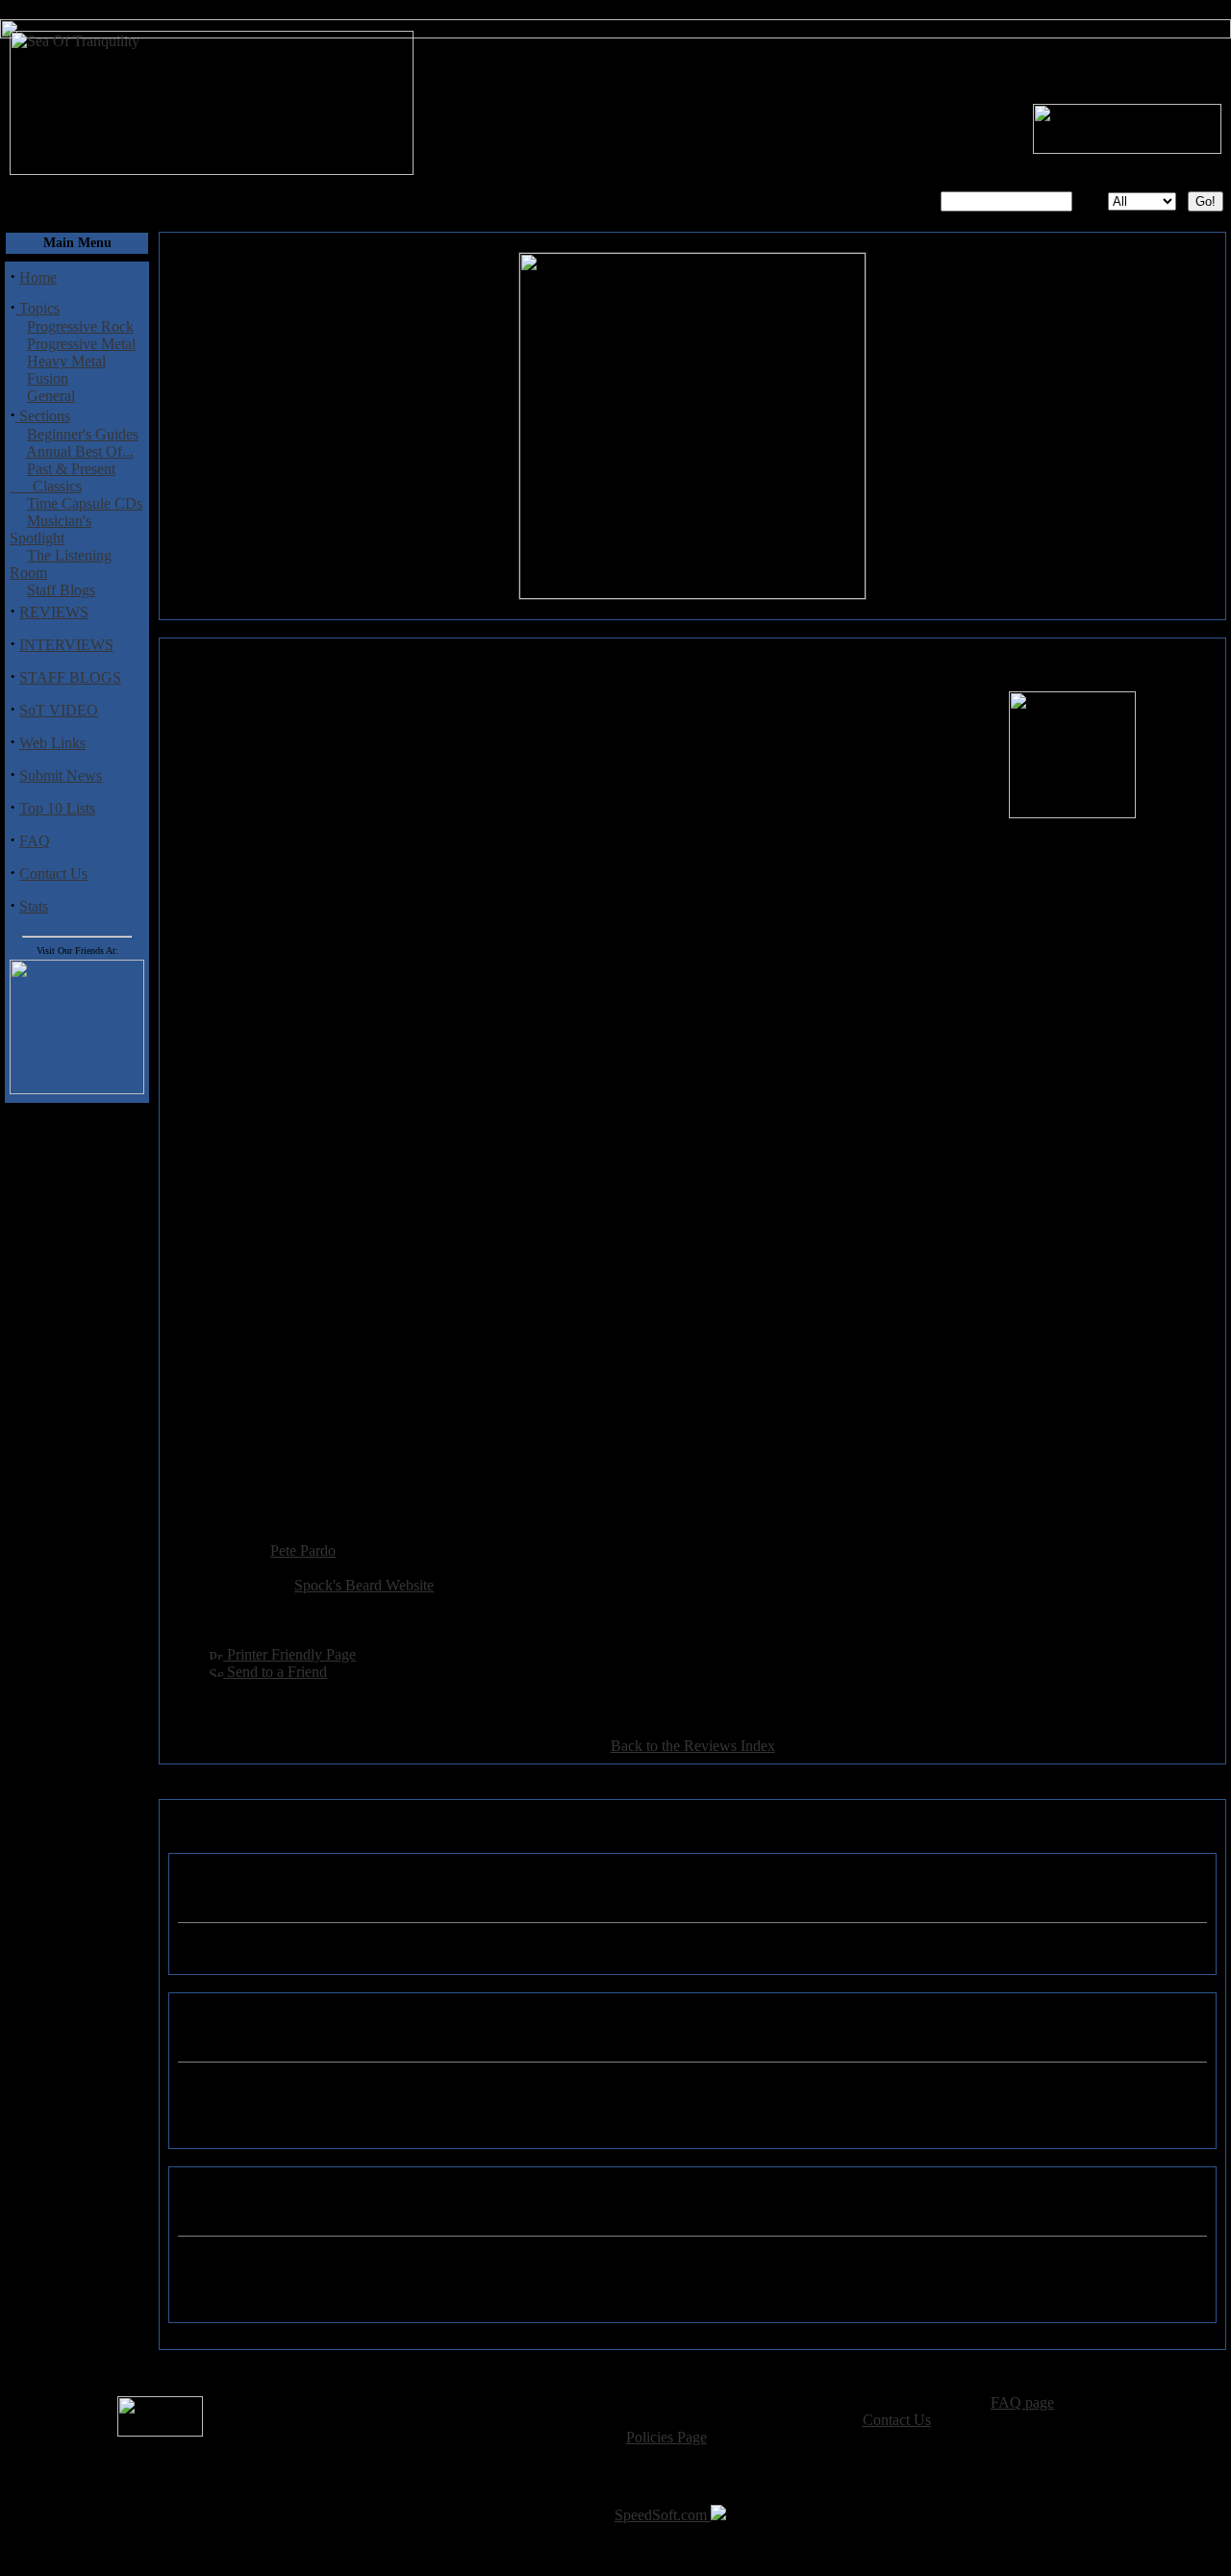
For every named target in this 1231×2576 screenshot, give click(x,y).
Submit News (61, 775)
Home (38, 277)
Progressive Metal (81, 344)
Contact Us (53, 874)
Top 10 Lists (57, 808)
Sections (43, 416)
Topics (38, 308)
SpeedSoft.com (663, 2515)
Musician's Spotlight (50, 529)
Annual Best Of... (80, 451)
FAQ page (1022, 2402)
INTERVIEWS (66, 645)
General (51, 396)
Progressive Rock (80, 326)
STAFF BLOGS (70, 677)
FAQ (35, 841)
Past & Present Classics (63, 477)
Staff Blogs (61, 590)
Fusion (48, 378)
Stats (34, 906)
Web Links (52, 743)
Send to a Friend (275, 1672)
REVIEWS (54, 612)
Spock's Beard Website (364, 1585)
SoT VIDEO (59, 710)
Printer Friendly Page (289, 1654)
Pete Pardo (303, 1551)
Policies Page (666, 2437)
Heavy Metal (66, 361)
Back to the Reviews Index (693, 1746)
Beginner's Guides (83, 434)
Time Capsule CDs (85, 503)
